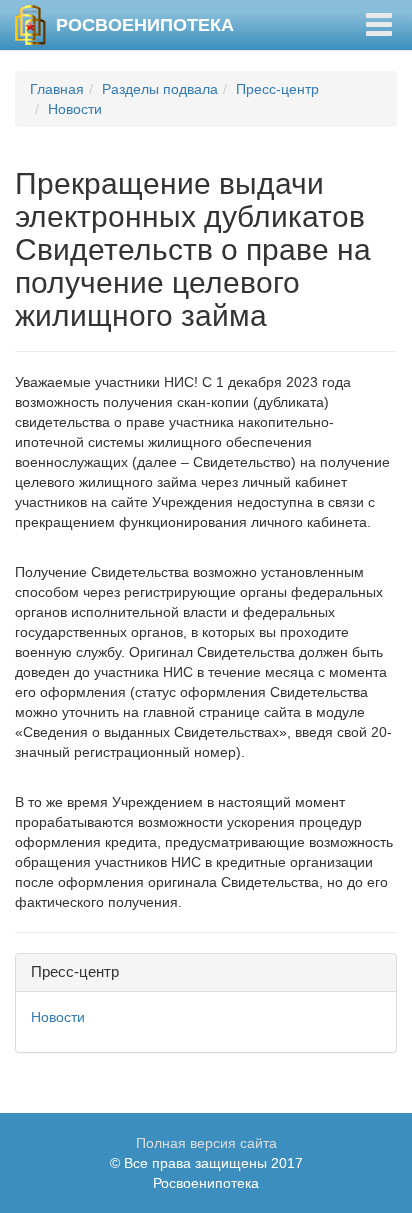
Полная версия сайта (206, 1143)
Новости (75, 109)
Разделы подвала (160, 89)
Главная (57, 89)
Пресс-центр (277, 89)
